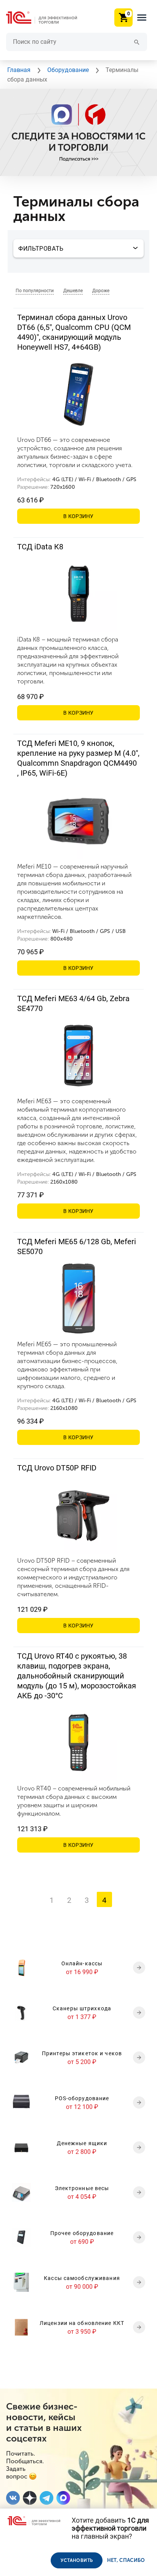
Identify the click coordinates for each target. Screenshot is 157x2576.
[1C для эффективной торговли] (48, 18)
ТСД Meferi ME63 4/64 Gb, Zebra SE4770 (73, 1003)
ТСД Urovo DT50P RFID (57, 1468)
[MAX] (63, 2498)
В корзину (78, 516)
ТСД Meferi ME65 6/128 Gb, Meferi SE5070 (77, 1246)
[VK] (13, 2498)
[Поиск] (137, 42)
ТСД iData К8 (40, 547)
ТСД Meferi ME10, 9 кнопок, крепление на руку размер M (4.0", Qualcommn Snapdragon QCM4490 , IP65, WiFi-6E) (78, 758)
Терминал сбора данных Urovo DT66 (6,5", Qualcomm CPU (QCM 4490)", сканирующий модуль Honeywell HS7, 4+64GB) (74, 332)
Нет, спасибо (126, 2560)
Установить (77, 2560)
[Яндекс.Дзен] (30, 2498)
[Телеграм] (46, 2498)
